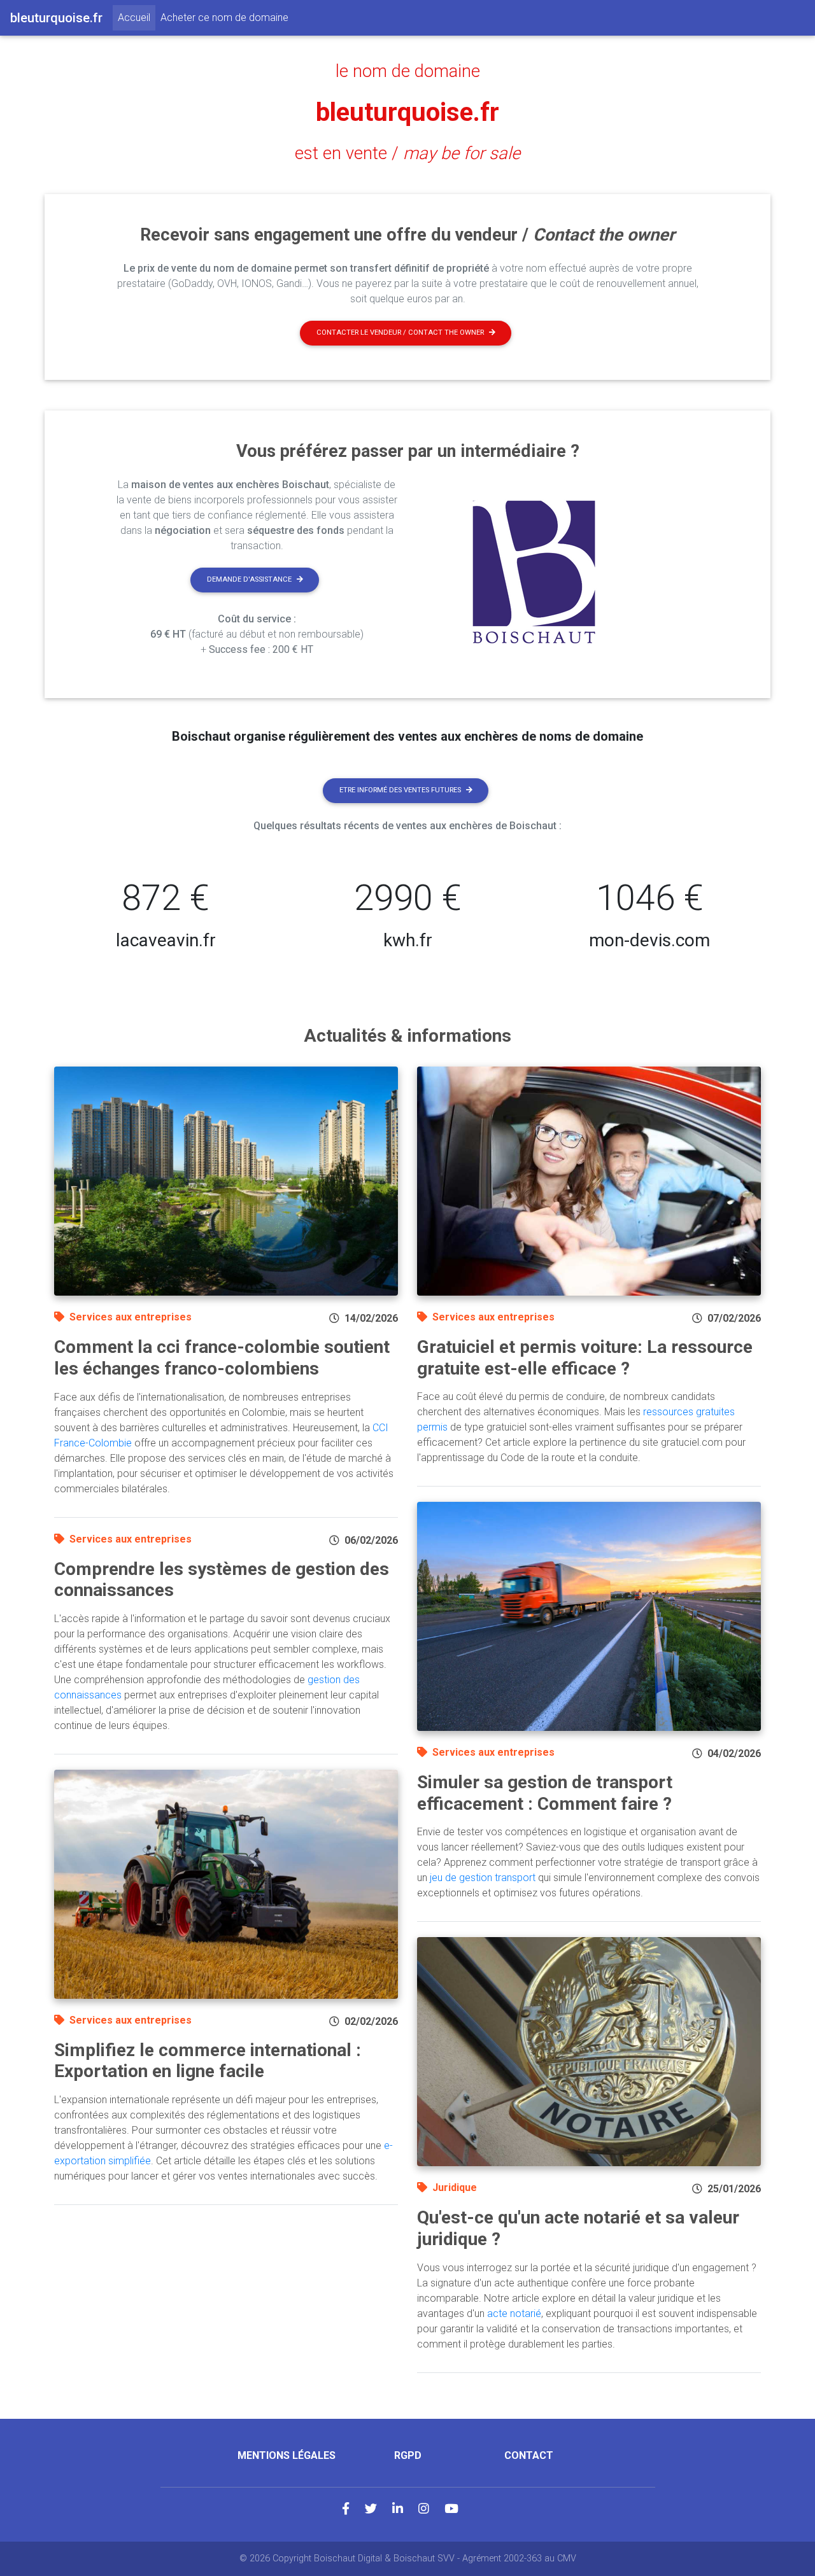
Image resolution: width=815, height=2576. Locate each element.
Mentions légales (287, 2455)
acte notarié (514, 2313)
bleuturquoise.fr (407, 112)
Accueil (137, 17)
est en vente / (407, 153)
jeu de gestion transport (483, 1878)
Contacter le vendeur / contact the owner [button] (400, 332)
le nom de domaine (408, 71)
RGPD (408, 2455)
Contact (529, 2455)
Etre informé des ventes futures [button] (400, 790)
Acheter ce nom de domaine (224, 17)
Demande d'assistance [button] (249, 579)
